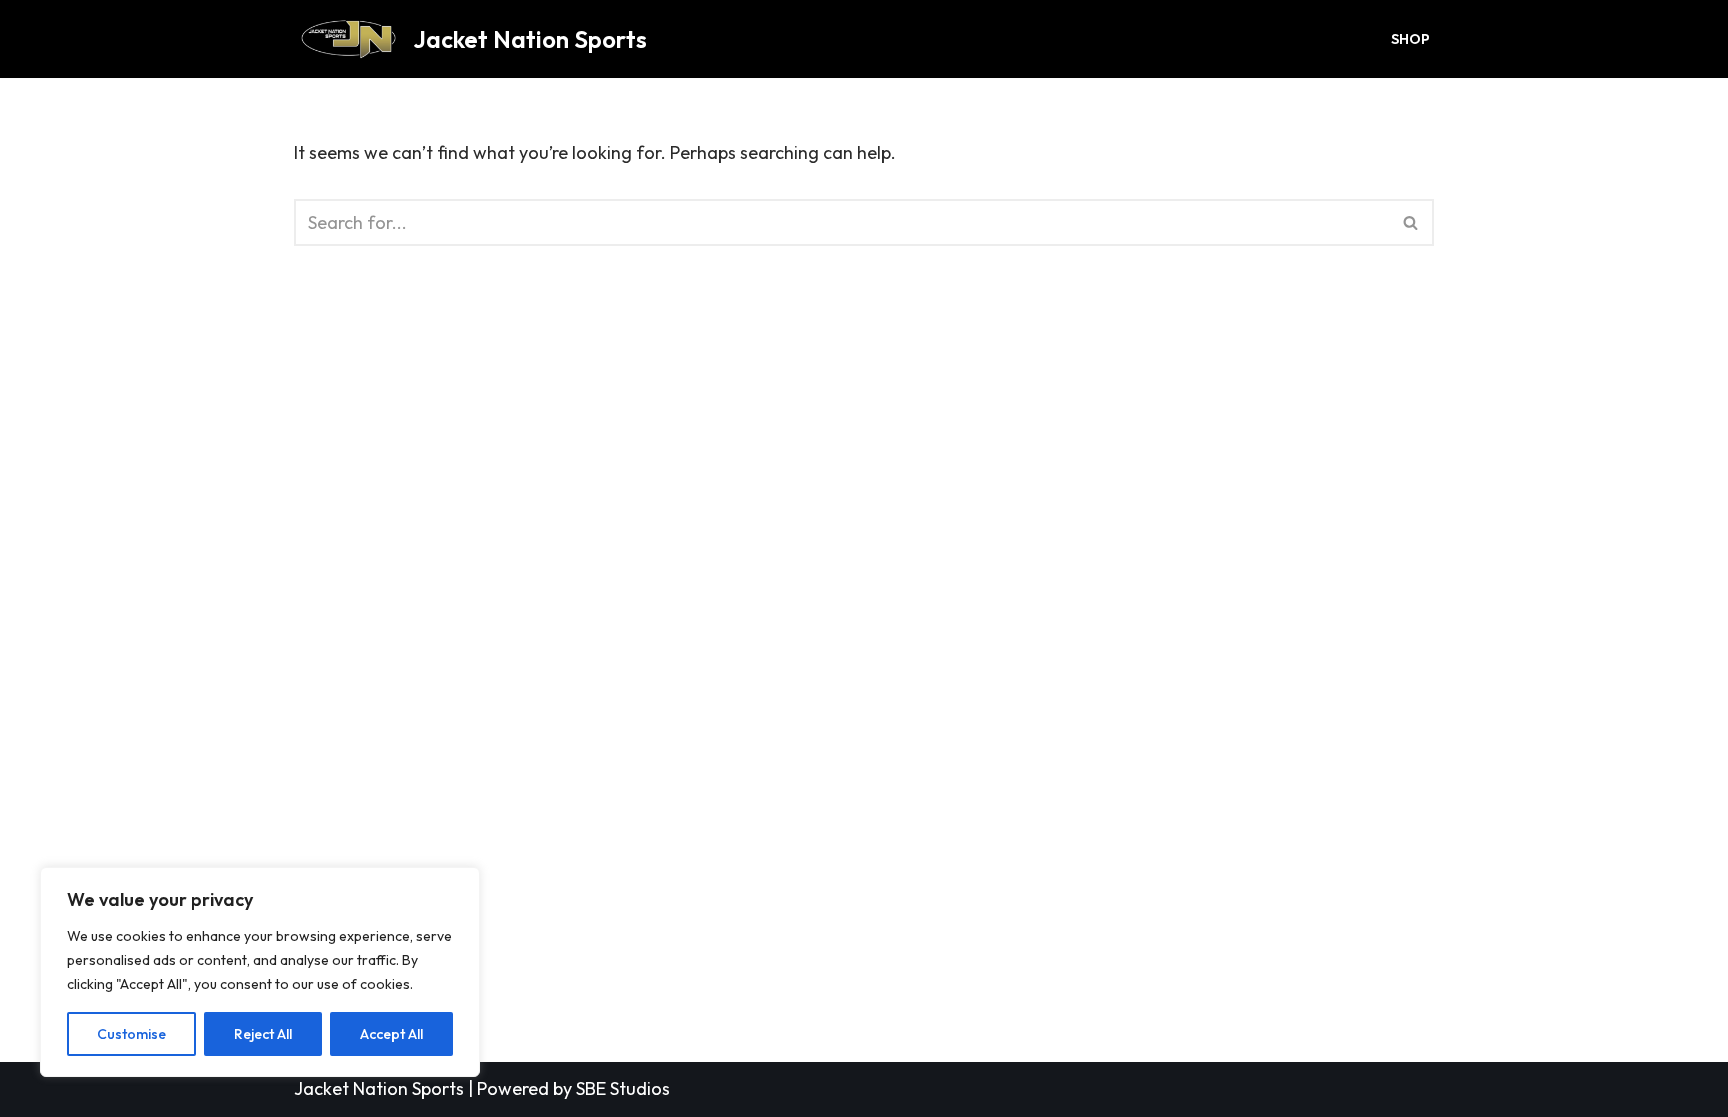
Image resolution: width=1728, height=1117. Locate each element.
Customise (131, 1034)
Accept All (391, 1034)
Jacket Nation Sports (379, 1088)
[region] (260, 972)
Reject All (263, 1034)
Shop (1410, 39)
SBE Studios (623, 1088)
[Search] (1411, 222)
